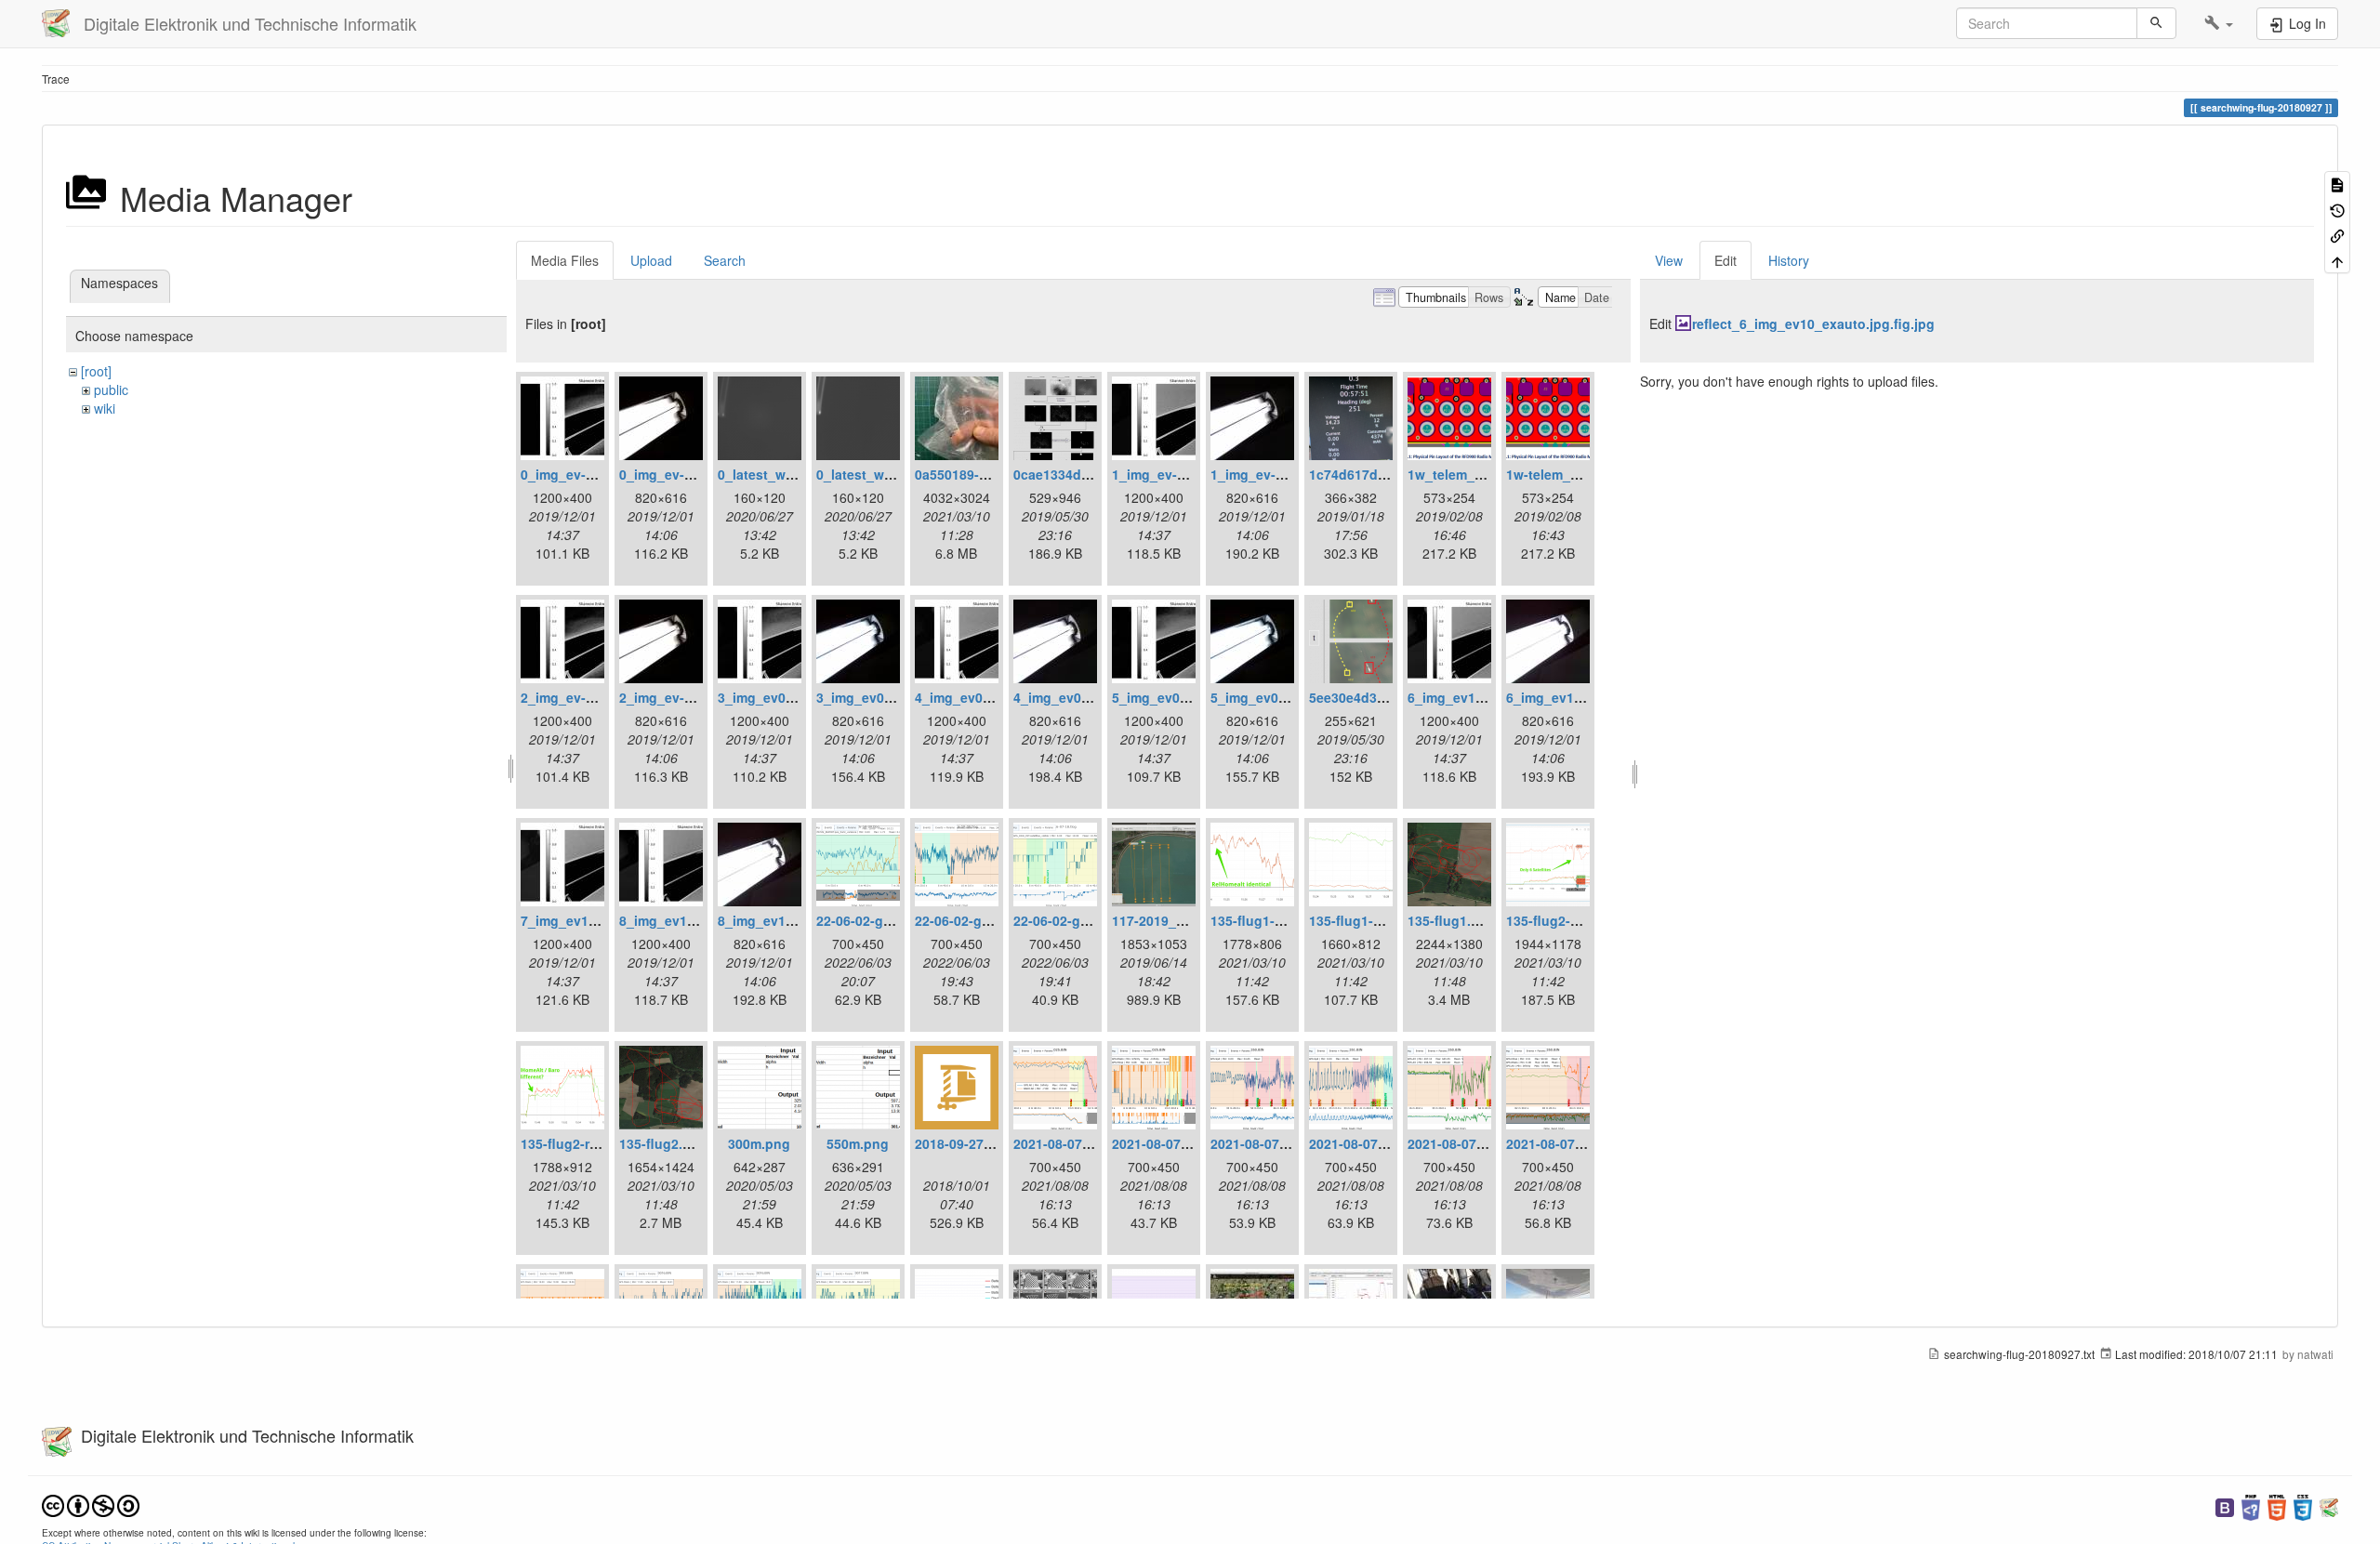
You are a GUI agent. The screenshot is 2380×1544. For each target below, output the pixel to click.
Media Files (565, 260)
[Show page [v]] (2337, 184)
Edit (1725, 260)
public (111, 389)
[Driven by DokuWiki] (2329, 1505)
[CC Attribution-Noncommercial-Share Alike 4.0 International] (91, 1504)
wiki (105, 408)
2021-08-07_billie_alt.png (1093, 1143)
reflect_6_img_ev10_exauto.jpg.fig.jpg (1813, 323)
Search (725, 260)
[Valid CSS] (2303, 1505)
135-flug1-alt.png (1265, 920)
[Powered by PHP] (2251, 1505)
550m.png (858, 1143)
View (1669, 260)
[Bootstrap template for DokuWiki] (2225, 1505)
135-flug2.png (663, 1143)
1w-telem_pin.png (1563, 474)
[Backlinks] (2337, 235)
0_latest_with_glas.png (792, 474)
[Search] (2156, 23)
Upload (651, 260)
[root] (96, 371)
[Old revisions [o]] (2337, 209)
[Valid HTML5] (2277, 1505)
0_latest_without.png (884, 474)
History (1789, 260)
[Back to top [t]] (2337, 260)
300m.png (759, 1143)
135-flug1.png (1452, 920)
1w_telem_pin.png (1466, 474)
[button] (2219, 23)
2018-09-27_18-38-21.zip (991, 1143)
